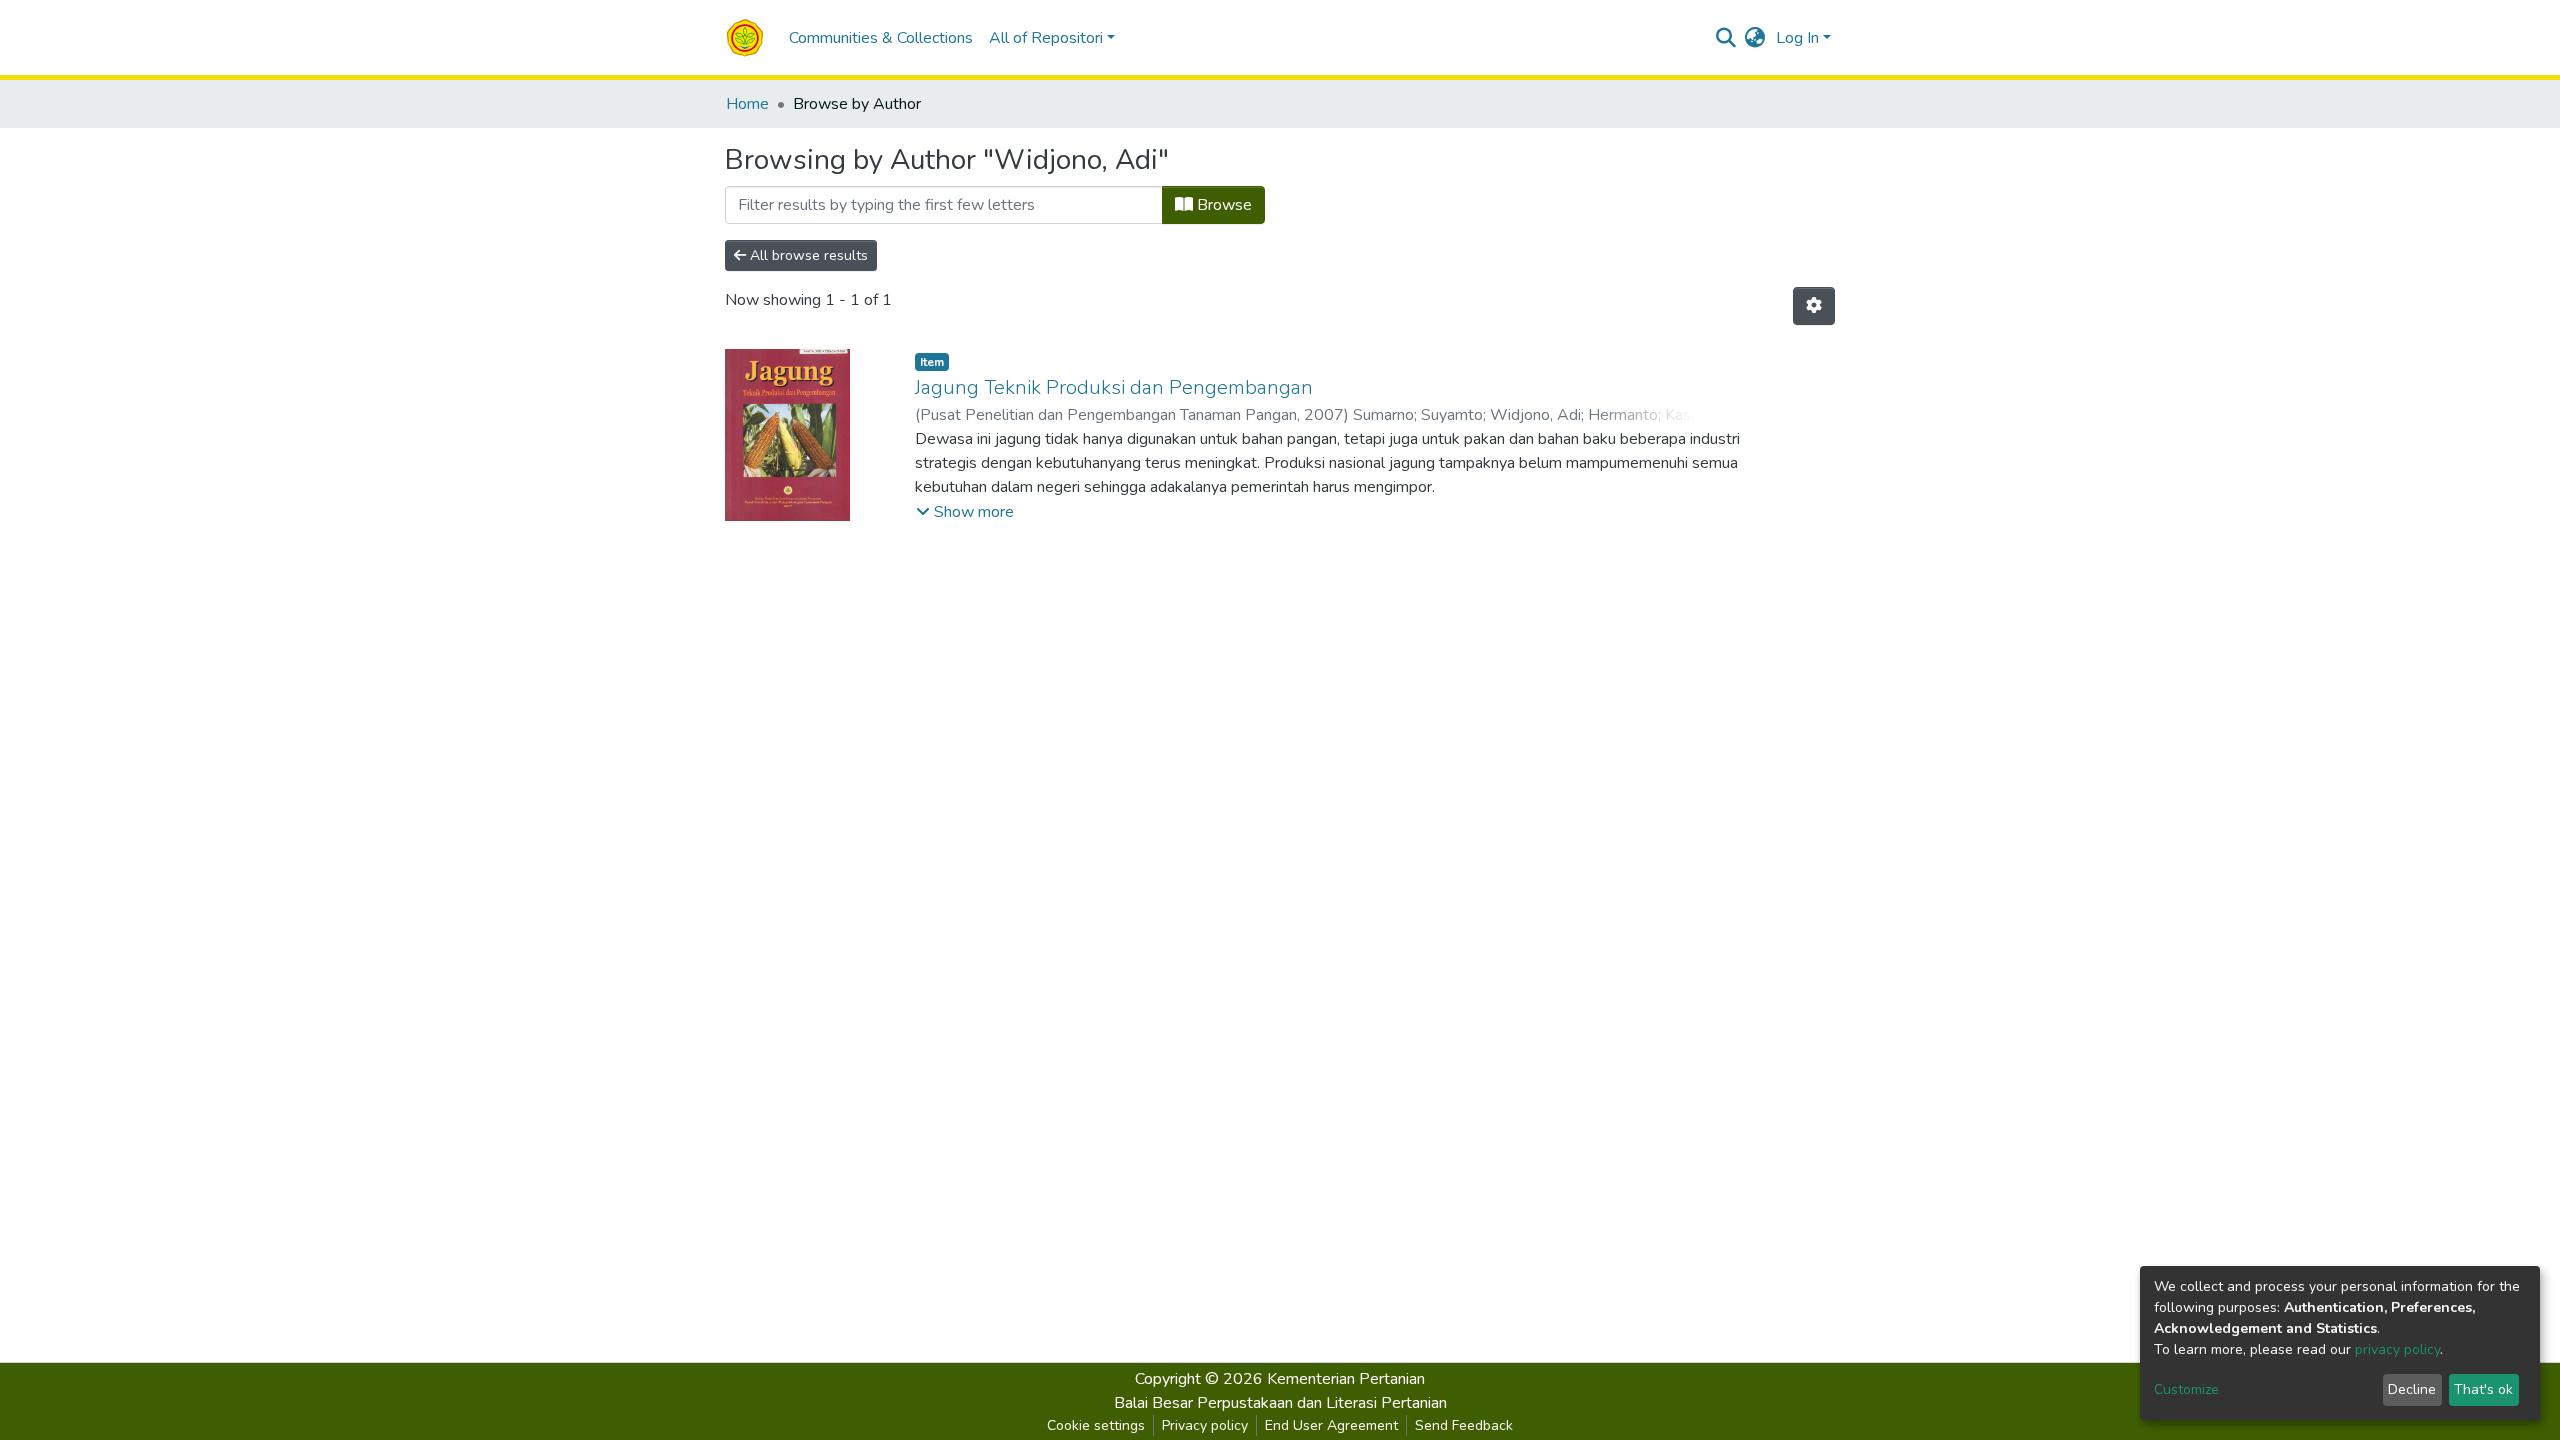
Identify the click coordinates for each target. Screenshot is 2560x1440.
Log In (1797, 38)
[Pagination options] (1814, 306)
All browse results (807, 255)
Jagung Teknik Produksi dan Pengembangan (1114, 387)
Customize (2186, 1389)
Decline (2412, 1389)
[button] (1755, 38)
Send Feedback (1464, 1425)
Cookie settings (1096, 1425)
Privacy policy (1205, 1425)
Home (747, 104)
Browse (1222, 205)
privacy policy (2397, 1349)
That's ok (2483, 1389)
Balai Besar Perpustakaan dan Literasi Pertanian (1280, 1403)
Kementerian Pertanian (1346, 1379)
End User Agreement (1331, 1425)
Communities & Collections (881, 38)
